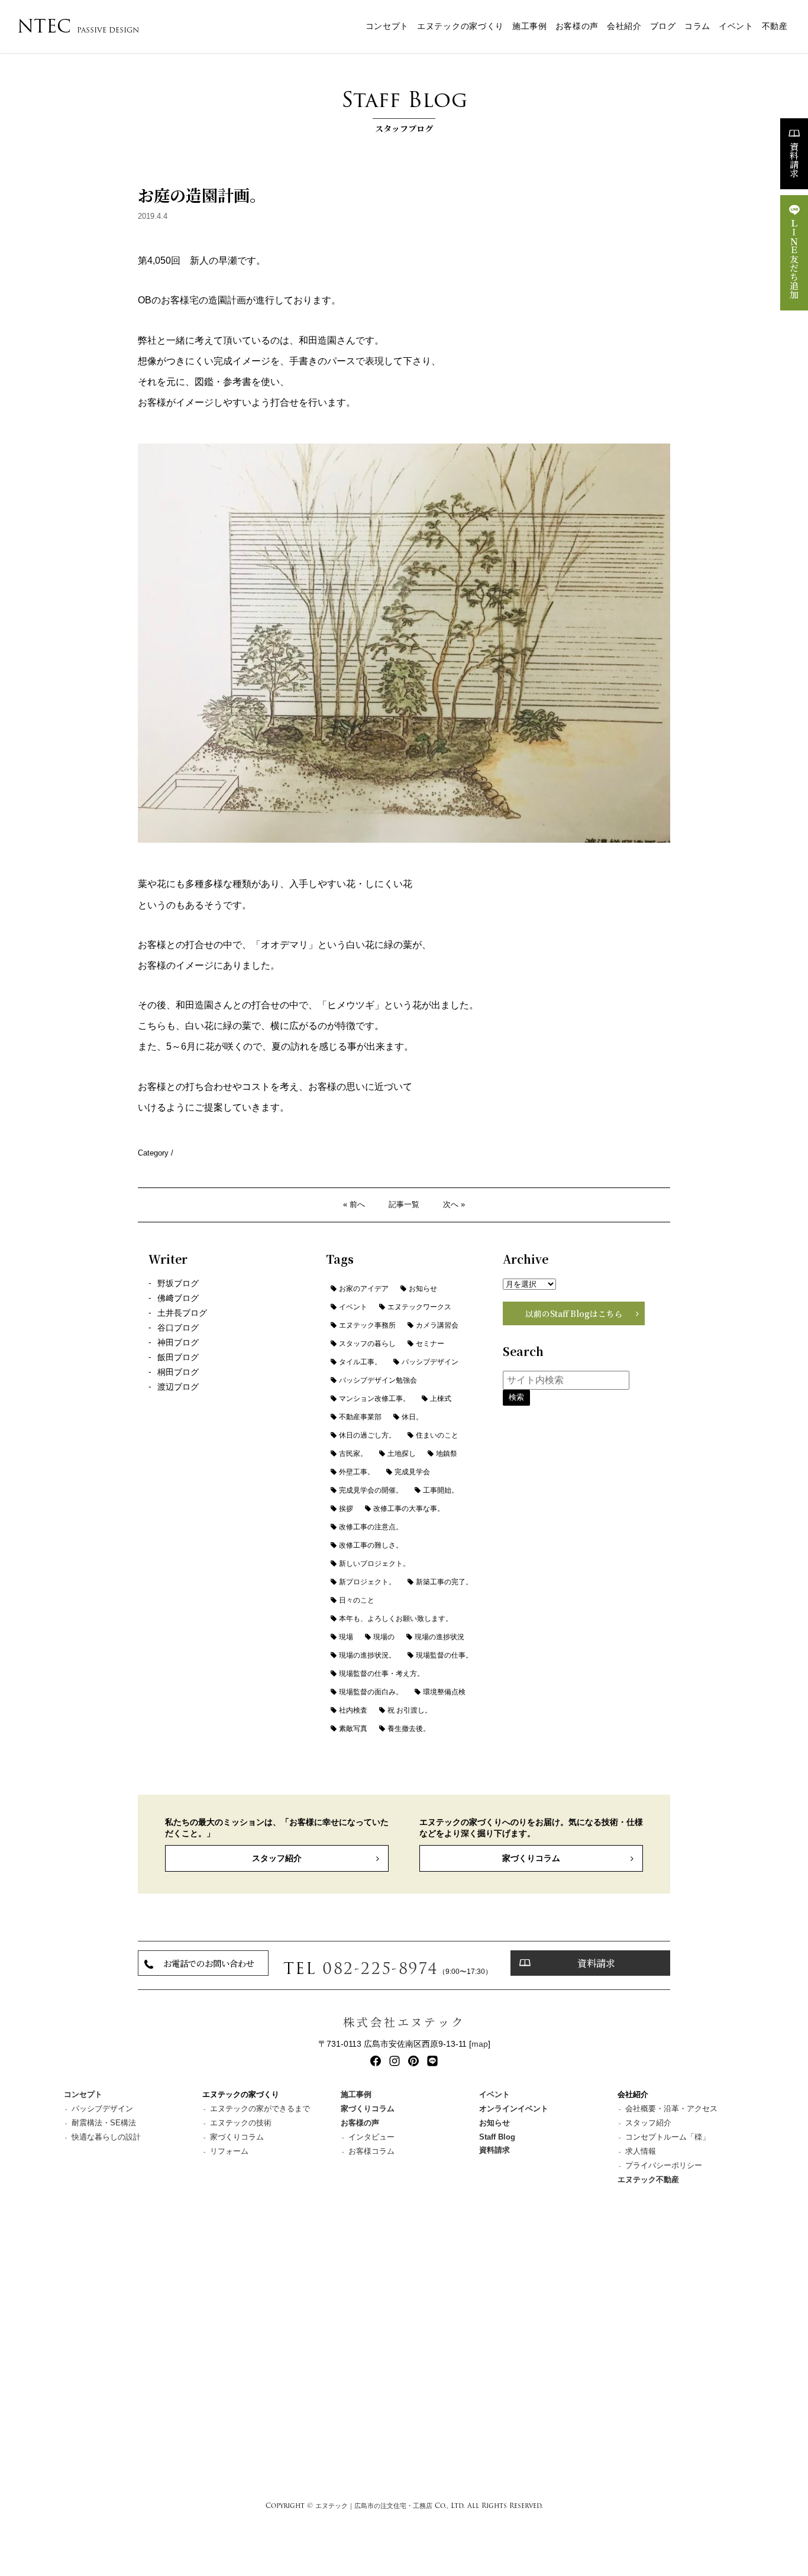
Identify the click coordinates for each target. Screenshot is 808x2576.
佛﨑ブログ (178, 1298)
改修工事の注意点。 (371, 1527)
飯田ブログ (178, 1357)
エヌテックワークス (419, 1307)
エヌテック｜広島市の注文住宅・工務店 (374, 2506)
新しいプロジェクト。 (374, 1564)
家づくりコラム (531, 1858)
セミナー (430, 1344)
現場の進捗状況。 (367, 1655)
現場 (346, 1637)
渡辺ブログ (178, 1387)
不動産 (775, 26)
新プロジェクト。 (367, 1582)
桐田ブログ (178, 1372)
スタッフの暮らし (367, 1344)
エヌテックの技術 (241, 2123)
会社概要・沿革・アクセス (671, 2109)
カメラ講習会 (437, 1325)
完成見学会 (412, 1472)
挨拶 (346, 1509)
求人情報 (641, 2151)
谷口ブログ (178, 1328)
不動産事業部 (360, 1417)
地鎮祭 (447, 1454)
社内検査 (353, 1710)
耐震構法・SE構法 (104, 2123)
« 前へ (354, 1204)
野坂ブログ (178, 1284)
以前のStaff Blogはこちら (574, 1313)
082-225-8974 (380, 1968)
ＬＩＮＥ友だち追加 (794, 259)
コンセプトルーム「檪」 (668, 2137)
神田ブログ (178, 1343)
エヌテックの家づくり (460, 26)
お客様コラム (371, 2151)
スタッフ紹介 (277, 1858)
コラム (697, 26)
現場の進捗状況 (439, 1637)
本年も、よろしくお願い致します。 (396, 1619)
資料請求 (794, 160)
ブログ (663, 26)
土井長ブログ (182, 1313)
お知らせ (423, 1289)
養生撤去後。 (409, 1729)
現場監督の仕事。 (444, 1655)
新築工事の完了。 (444, 1582)
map (480, 2044)
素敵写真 (353, 1729)
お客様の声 (577, 26)
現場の (384, 1637)
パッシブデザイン (430, 1362)
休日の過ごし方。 (367, 1435)
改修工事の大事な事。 (409, 1509)
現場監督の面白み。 (371, 1692)
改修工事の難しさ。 (371, 1545)
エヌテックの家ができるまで (260, 2109)
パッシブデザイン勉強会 (378, 1380)
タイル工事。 (360, 1362)
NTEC (78, 26)
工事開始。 (441, 1490)
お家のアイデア (364, 1289)
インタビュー (371, 2137)
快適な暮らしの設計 (106, 2137)
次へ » (454, 1204)
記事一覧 (404, 1204)
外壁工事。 (357, 1472)
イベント (736, 26)
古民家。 (353, 1454)
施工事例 (530, 26)
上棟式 (441, 1399)
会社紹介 (624, 26)
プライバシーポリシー (664, 2165)
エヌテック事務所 (367, 1325)
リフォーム (229, 2151)
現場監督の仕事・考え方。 (382, 1674)
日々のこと (357, 1600)
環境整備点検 (444, 1692)
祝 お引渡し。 (410, 1710)
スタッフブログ (404, 109)
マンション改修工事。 (374, 1399)
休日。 (412, 1417)
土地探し (402, 1454)
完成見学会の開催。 (371, 1490)
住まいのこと (437, 1435)
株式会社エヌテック (404, 2022)
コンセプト (387, 26)
